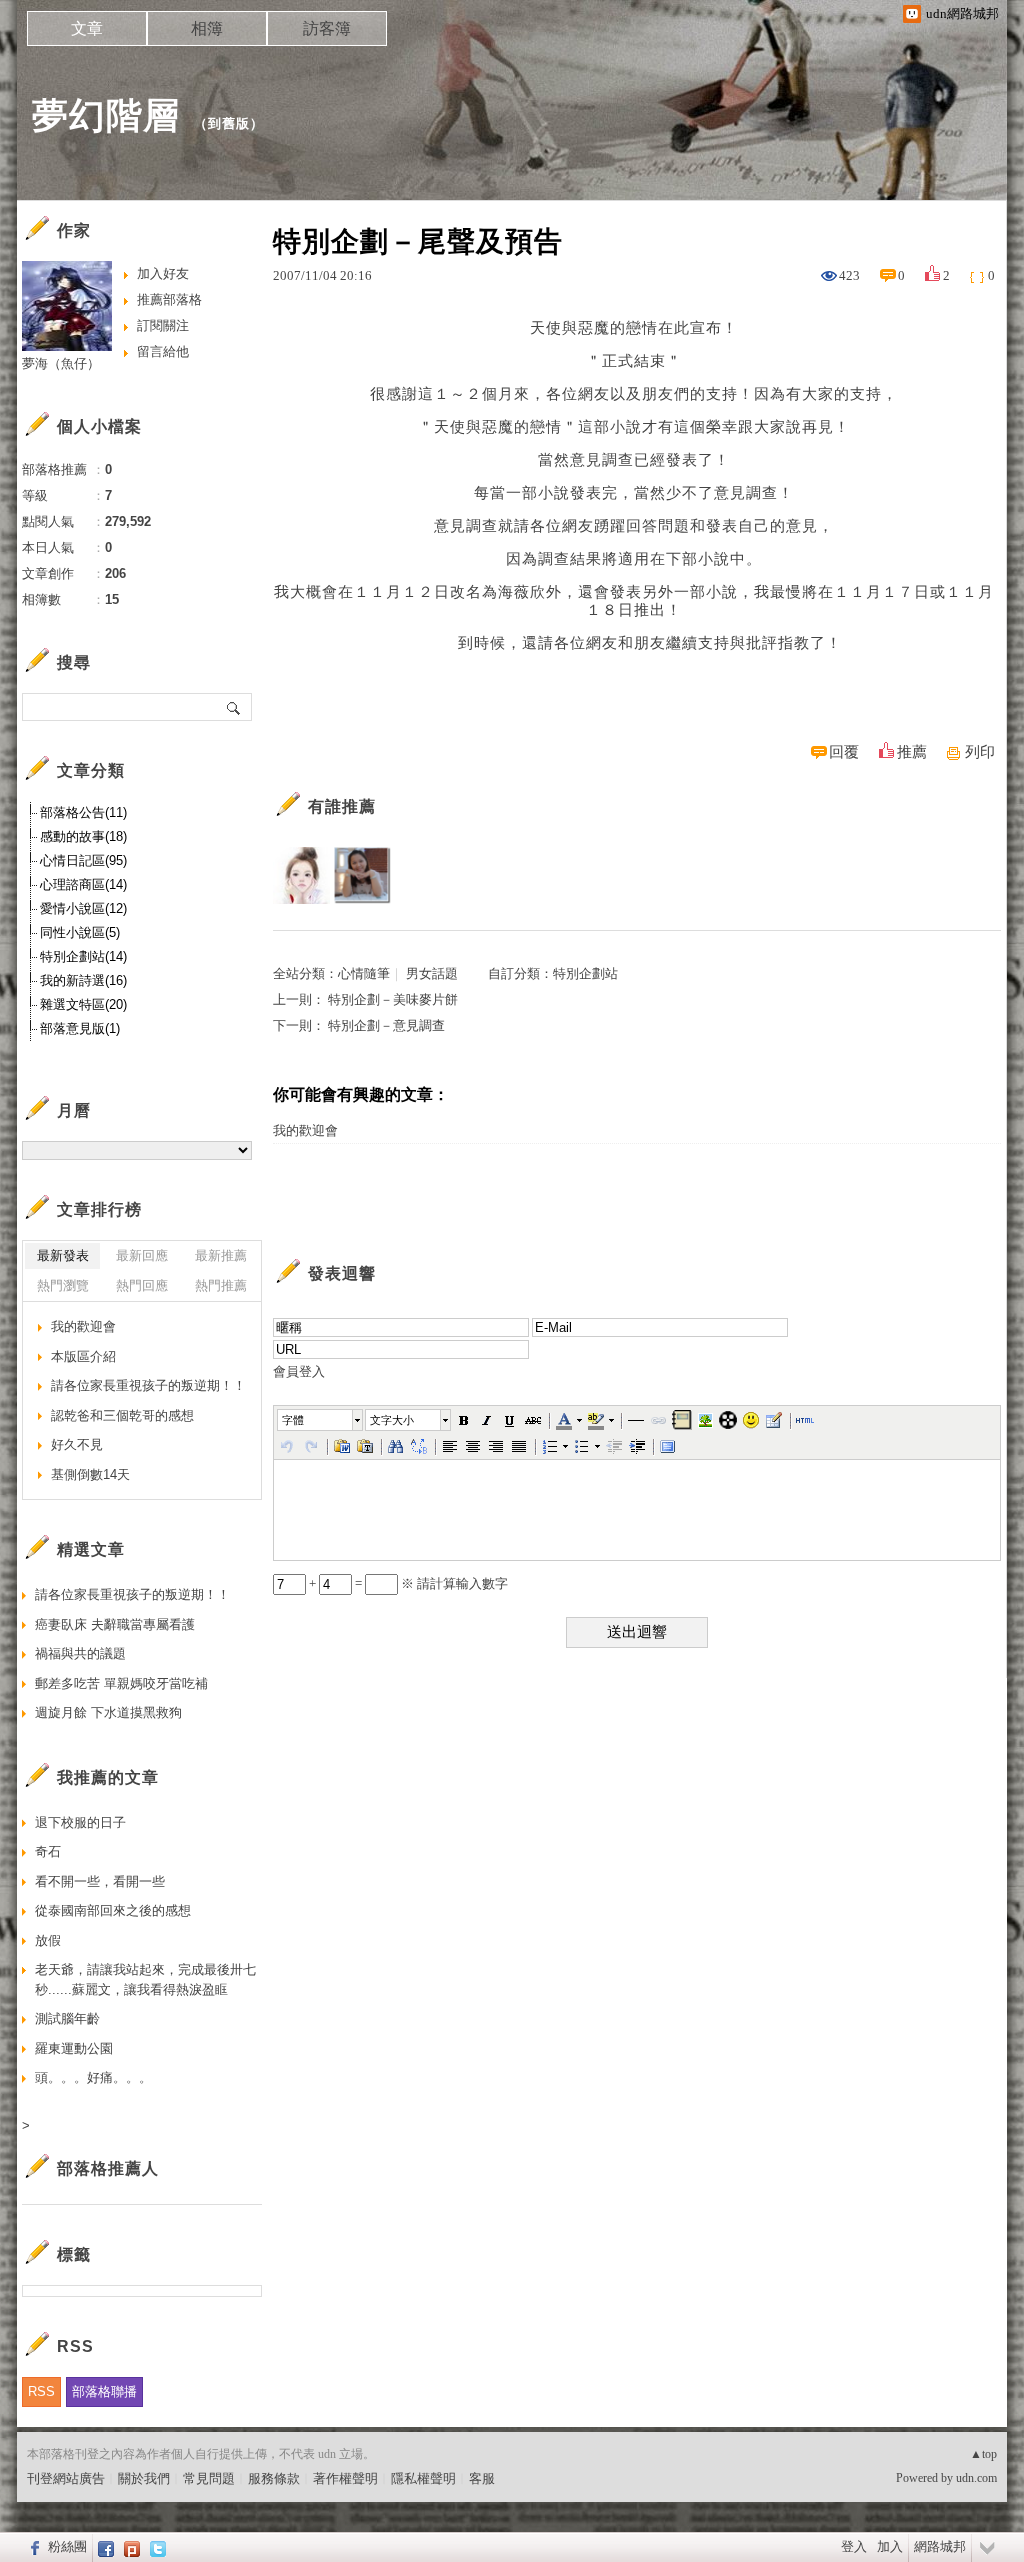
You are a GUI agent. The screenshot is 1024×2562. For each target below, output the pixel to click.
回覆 (844, 752)
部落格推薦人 (108, 2168)
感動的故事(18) (83, 836)
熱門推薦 (221, 1285)
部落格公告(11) (83, 812)
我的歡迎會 (305, 1130)
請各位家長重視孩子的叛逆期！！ (148, 1385)
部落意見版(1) (80, 1028)
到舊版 (229, 123)
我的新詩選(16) (83, 980)
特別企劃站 (585, 973)
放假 (48, 1940)
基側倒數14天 (90, 1474)
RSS (41, 2391)
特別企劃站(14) (83, 956)
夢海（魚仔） (61, 363)
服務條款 (274, 2478)
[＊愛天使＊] (301, 875)
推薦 (912, 752)
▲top (983, 2454)
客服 (482, 2478)
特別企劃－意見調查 (386, 1025)
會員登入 (299, 1371)
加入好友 (163, 273)
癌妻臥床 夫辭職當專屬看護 (115, 1624)
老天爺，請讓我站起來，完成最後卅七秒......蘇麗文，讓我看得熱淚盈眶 (145, 1979)
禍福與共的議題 (80, 1653)
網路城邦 (940, 2546)
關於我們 (144, 2478)
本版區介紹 (83, 1356)
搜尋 (234, 707)
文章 (87, 28)
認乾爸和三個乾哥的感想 (122, 1415)
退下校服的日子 (80, 1822)
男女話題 (432, 973)
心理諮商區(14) (83, 884)
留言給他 (163, 351)
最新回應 (142, 1255)
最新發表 (63, 1255)
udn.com (976, 2478)
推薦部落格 (169, 299)
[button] (321, 1420)
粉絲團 (67, 2546)
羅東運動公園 (74, 2048)
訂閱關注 (163, 325)
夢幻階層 (106, 115)
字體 (293, 1420)
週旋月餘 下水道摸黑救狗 (108, 1712)
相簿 (207, 28)
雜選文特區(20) (83, 1004)
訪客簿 (327, 28)
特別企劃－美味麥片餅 (393, 999)
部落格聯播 (104, 2391)
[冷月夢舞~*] (362, 875)
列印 (980, 752)
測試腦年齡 (67, 2018)
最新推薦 (221, 1255)
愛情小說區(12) (83, 908)
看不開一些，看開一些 (100, 1881)
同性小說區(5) (80, 932)
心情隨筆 (364, 973)
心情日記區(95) (83, 860)
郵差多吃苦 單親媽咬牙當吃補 (121, 1683)
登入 (854, 2546)
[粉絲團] (32, 2547)
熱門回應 (142, 1285)
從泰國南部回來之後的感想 (113, 1910)
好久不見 (77, 1444)
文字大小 (392, 1420)
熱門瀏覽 (63, 1285)
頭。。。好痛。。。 (93, 2077)
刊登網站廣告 (66, 2478)
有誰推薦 (342, 806)
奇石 (48, 1851)
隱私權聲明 (423, 2478)
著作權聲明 (345, 2478)
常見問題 (209, 2478)
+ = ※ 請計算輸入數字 (407, 1583)
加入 (890, 2546)
